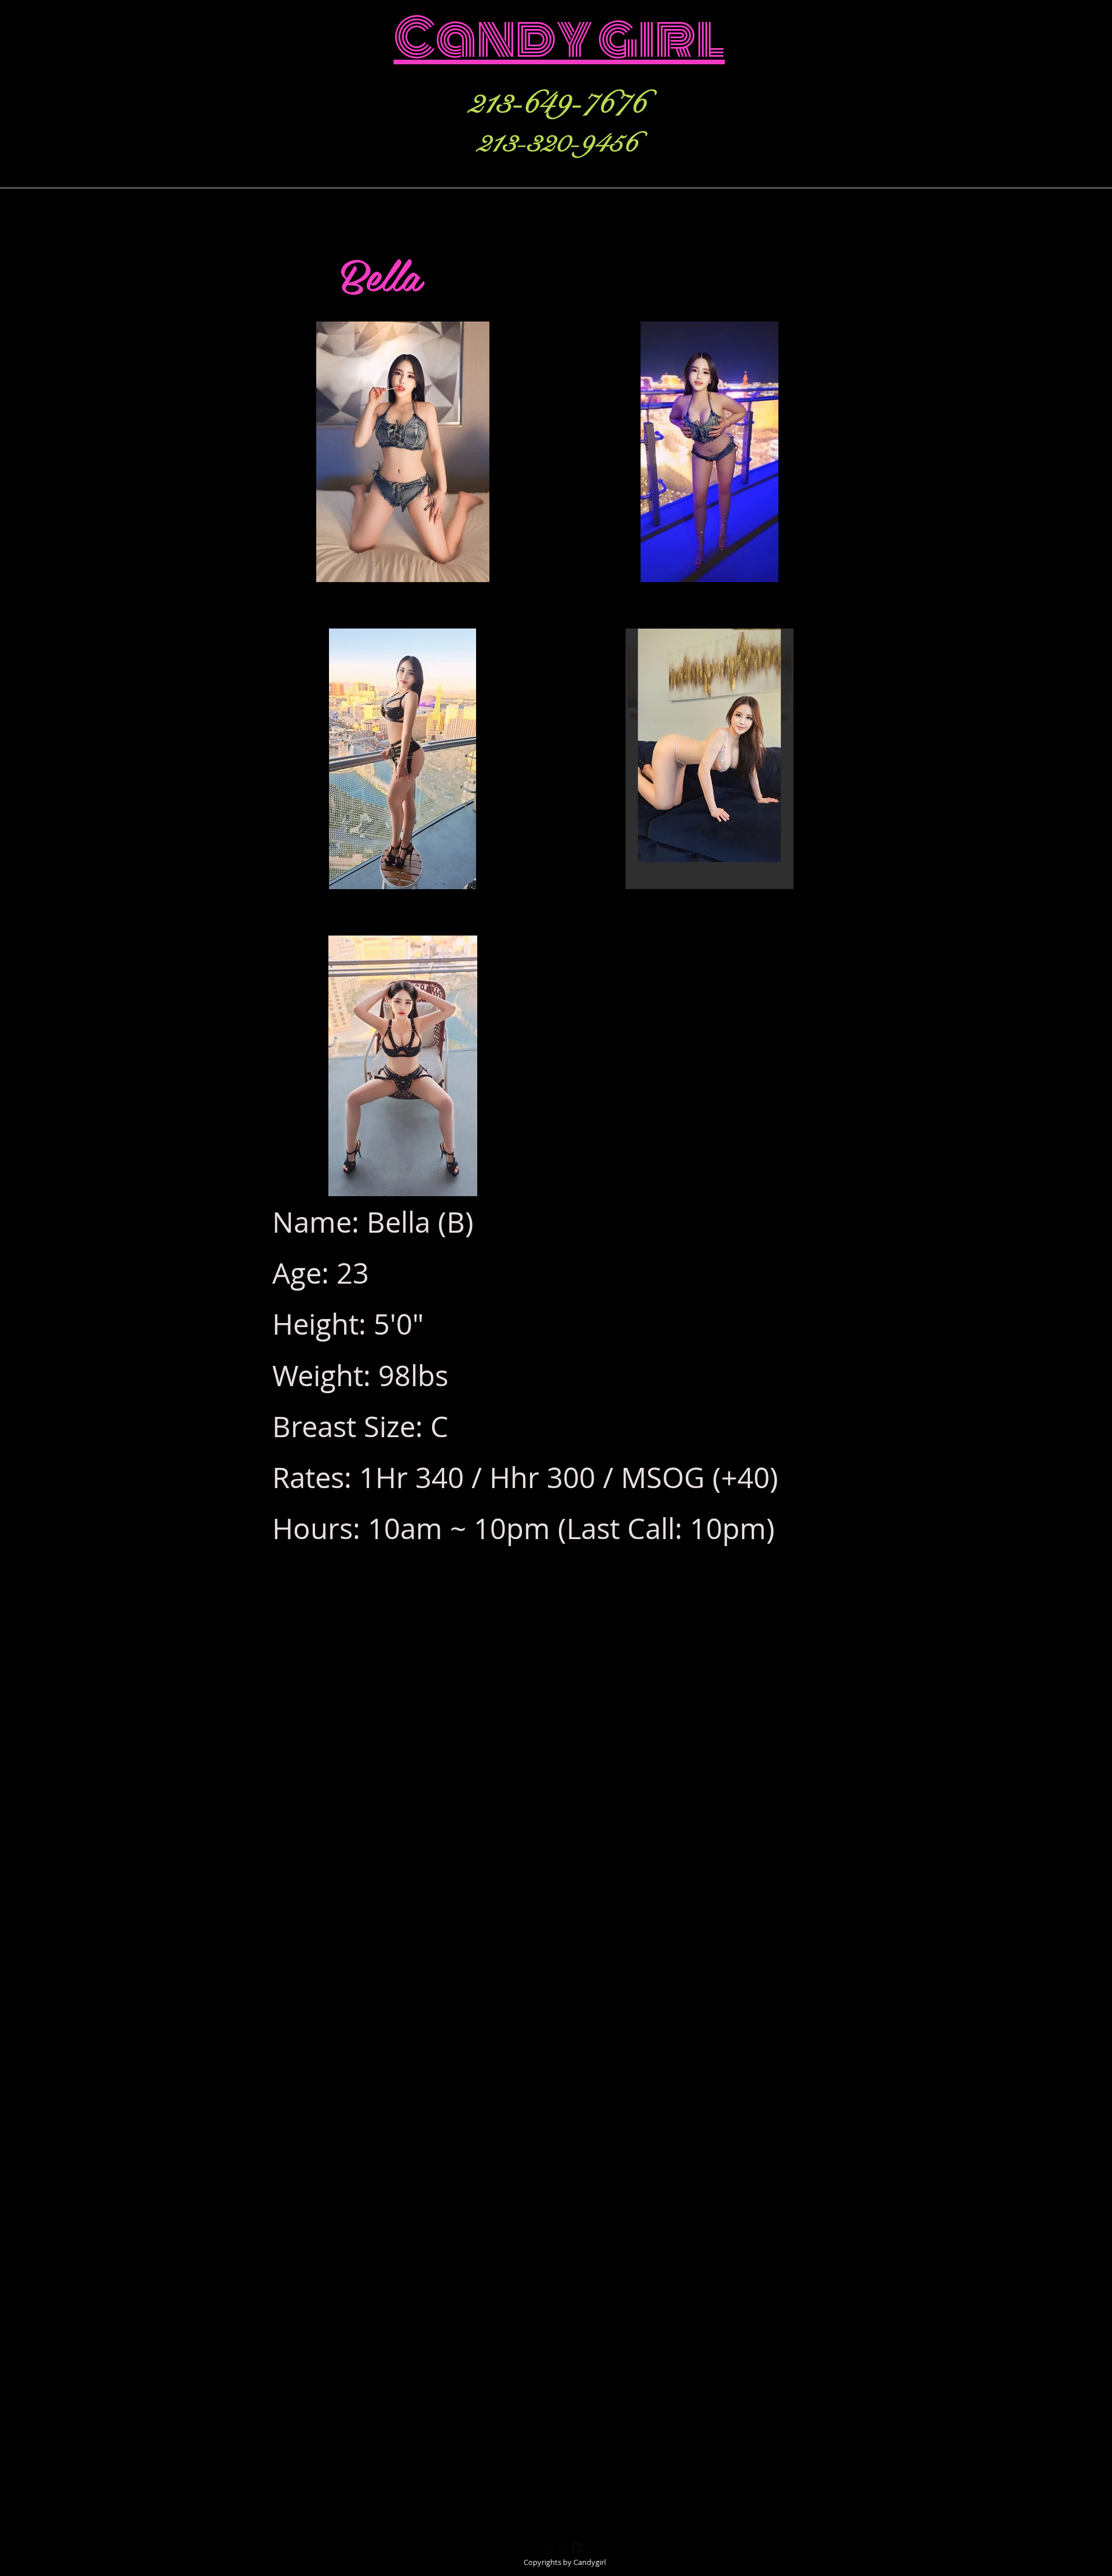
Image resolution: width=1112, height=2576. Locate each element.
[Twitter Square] (577, 2547)
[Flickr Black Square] (563, 2547)
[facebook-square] (550, 2547)
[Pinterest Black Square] (590, 2547)
